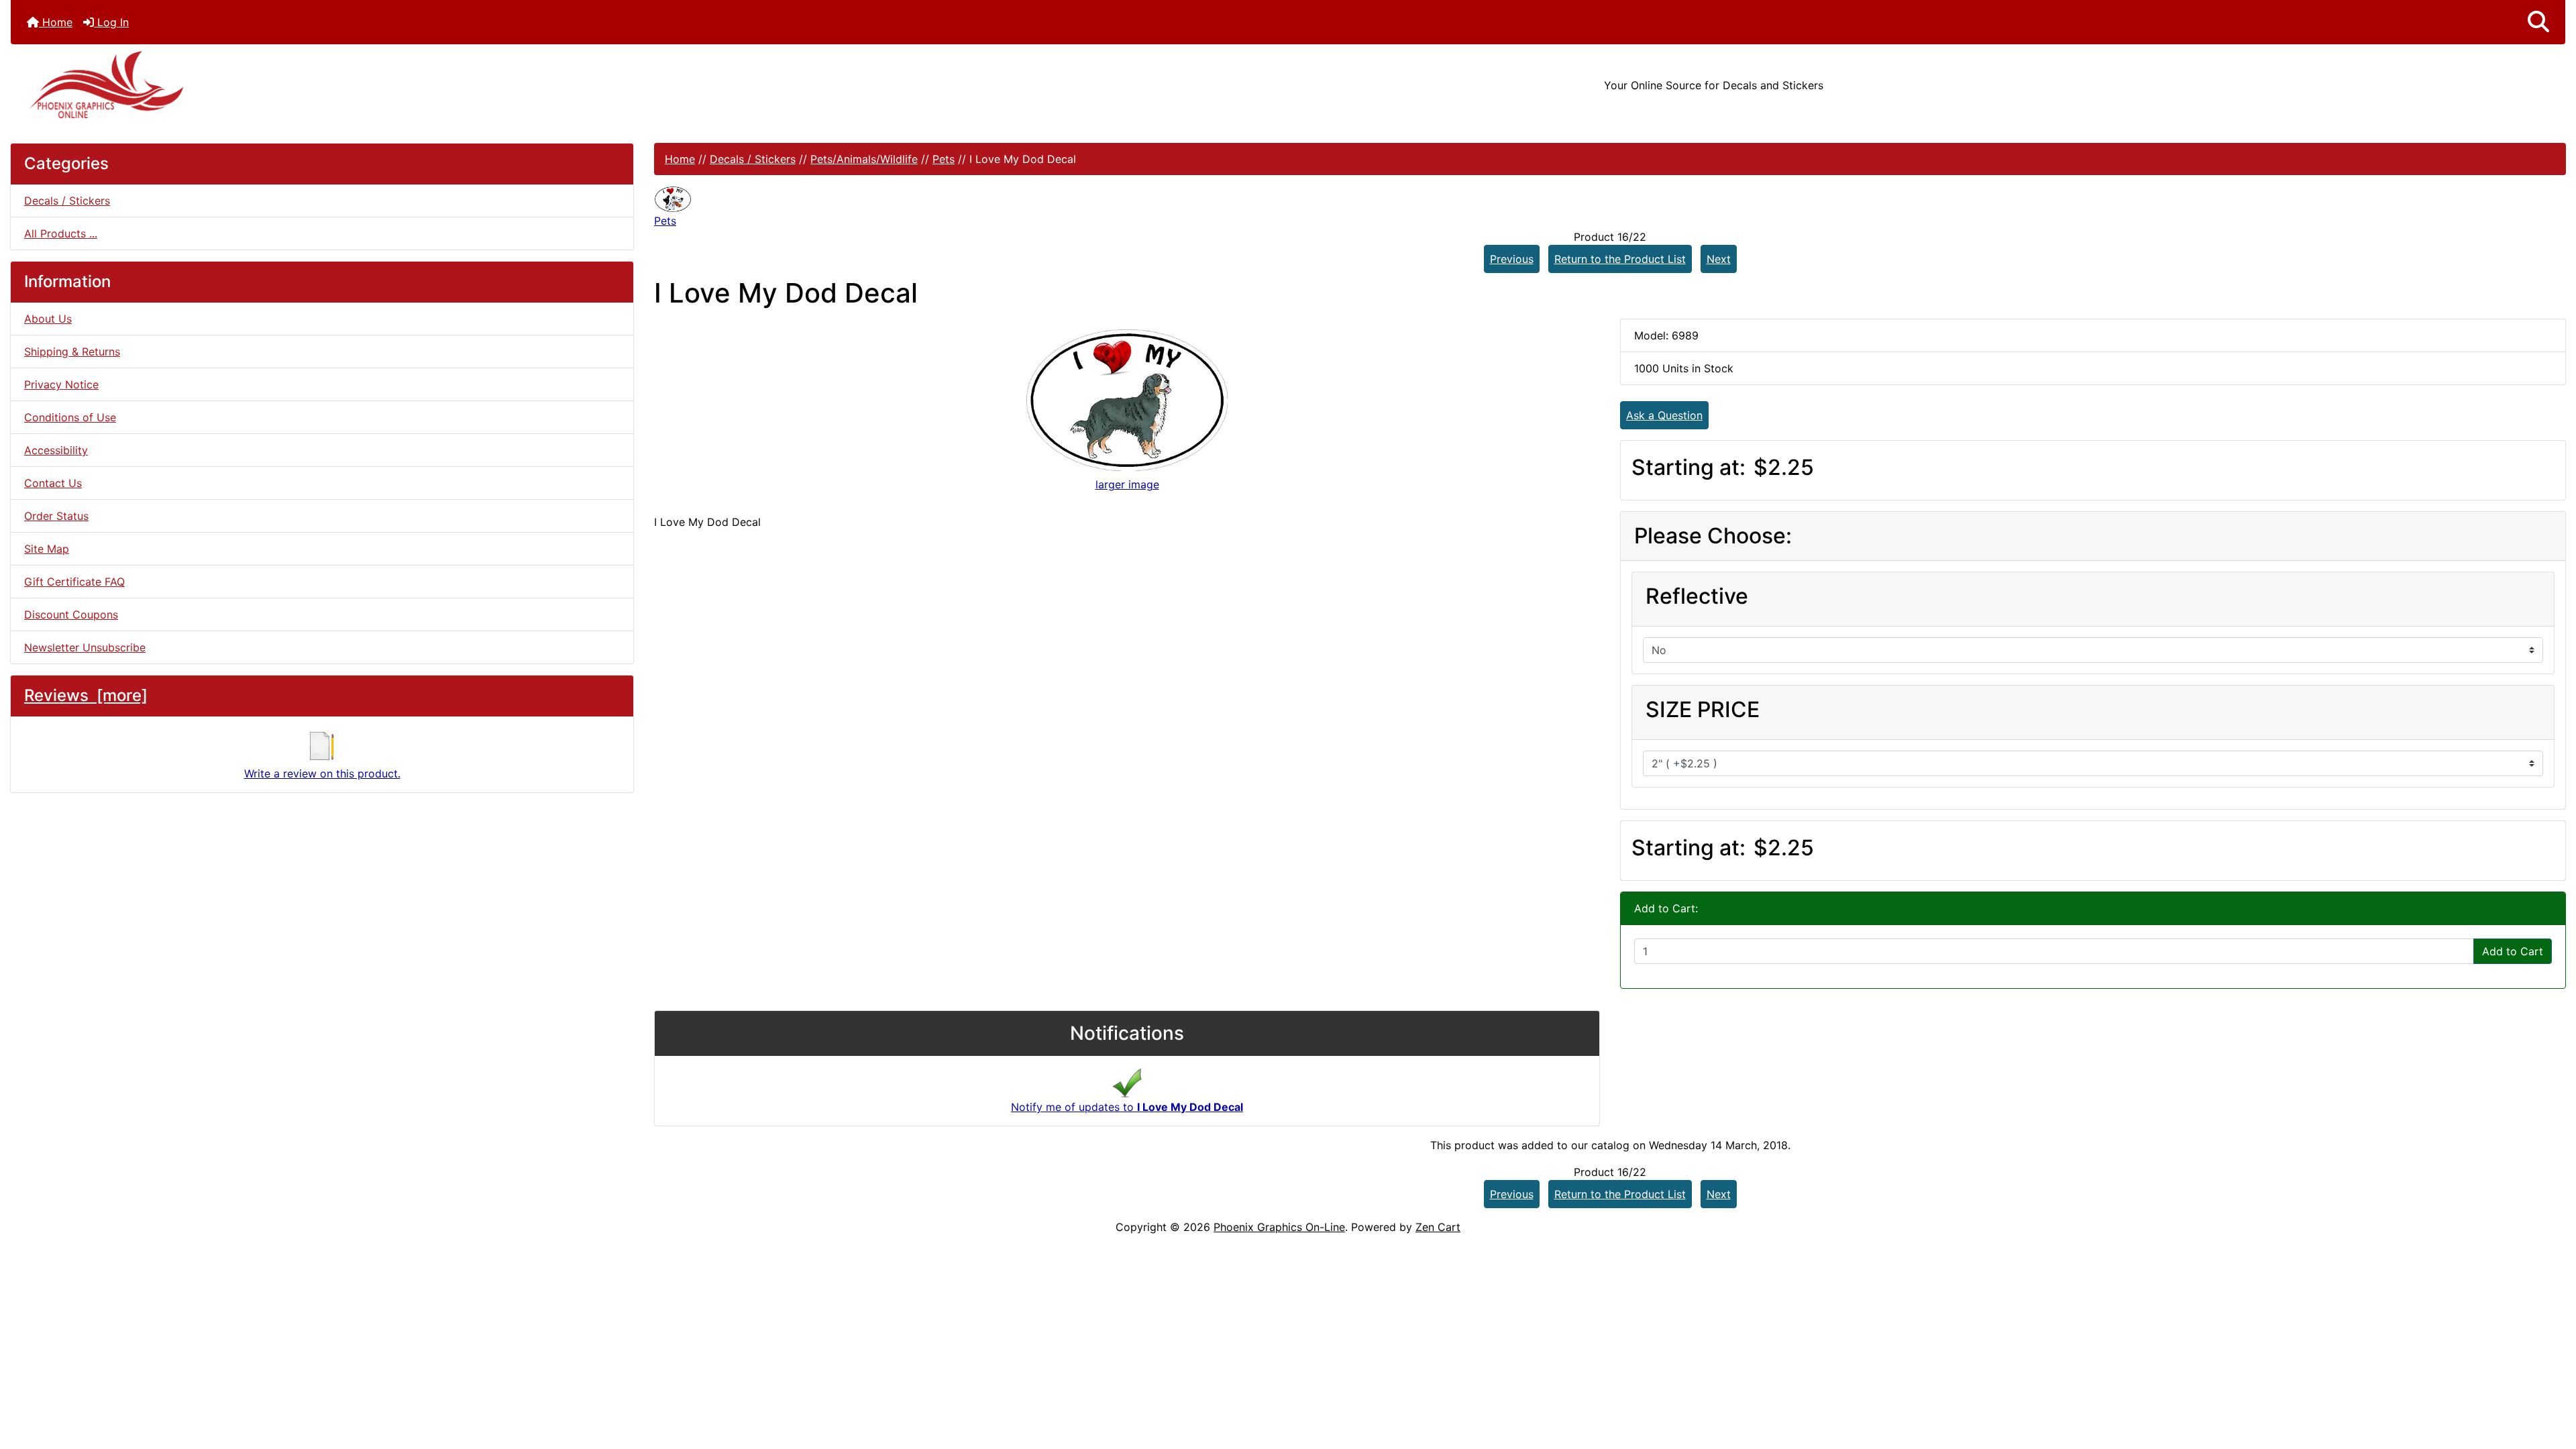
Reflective (1697, 596)
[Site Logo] (436, 85)
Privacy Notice (61, 384)
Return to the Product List (1620, 259)
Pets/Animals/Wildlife (864, 159)
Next (1719, 259)
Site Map (47, 549)
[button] (2538, 22)
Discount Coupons (71, 614)
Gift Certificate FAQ (74, 582)
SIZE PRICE (1703, 709)
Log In (111, 22)
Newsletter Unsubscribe (85, 647)
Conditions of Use (70, 417)
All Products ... (61, 233)
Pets (944, 159)
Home (56, 22)
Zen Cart (1438, 1227)
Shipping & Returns (72, 352)
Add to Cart (2513, 951)
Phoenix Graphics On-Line (1279, 1227)
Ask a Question (1664, 415)
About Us (48, 319)
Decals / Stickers (753, 159)
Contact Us (53, 483)
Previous (1512, 259)
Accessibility (56, 450)
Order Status (56, 516)
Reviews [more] (86, 695)
